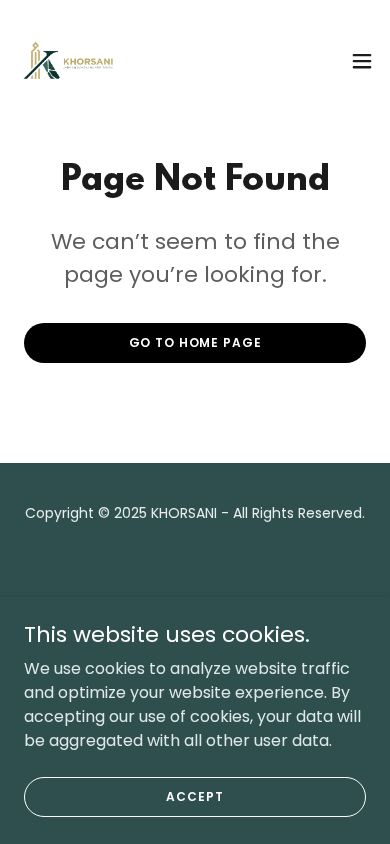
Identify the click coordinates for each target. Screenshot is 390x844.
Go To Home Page (195, 342)
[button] (362, 61)
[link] (68, 60)
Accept (194, 795)
